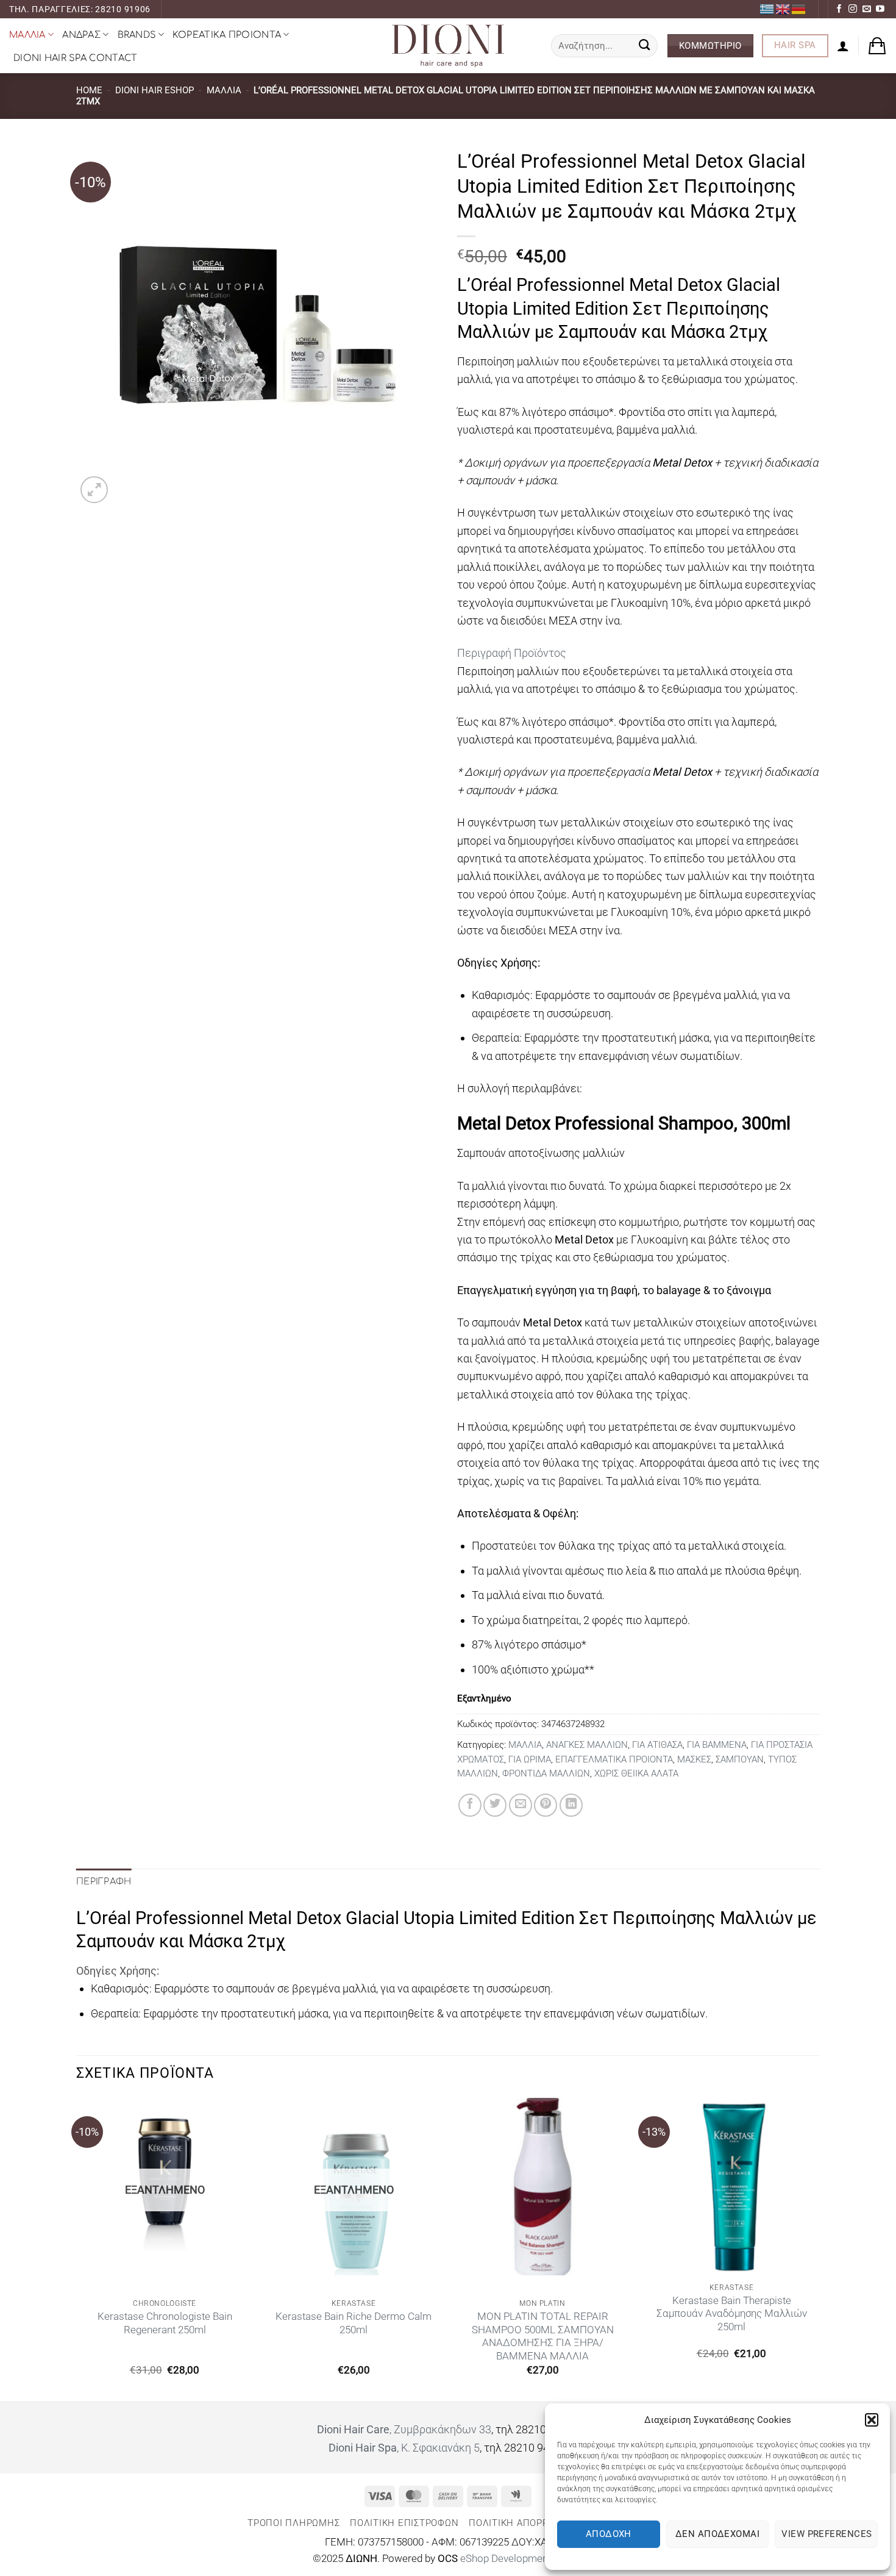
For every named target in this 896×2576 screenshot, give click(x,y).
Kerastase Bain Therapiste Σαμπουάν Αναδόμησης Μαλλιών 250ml (732, 2314)
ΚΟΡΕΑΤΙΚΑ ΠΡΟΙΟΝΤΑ (227, 35)
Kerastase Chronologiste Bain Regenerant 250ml (165, 2323)
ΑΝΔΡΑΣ (81, 35)
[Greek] (767, 9)
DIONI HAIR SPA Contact (75, 58)
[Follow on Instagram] (853, 9)
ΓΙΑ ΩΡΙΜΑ (530, 1759)
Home (89, 90)
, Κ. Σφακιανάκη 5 (404, 2448)
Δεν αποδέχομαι (717, 2534)
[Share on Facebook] (470, 1805)
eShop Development (507, 2559)
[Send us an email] (867, 9)
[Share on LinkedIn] (571, 1805)
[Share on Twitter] (495, 1805)
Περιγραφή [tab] (104, 1881)
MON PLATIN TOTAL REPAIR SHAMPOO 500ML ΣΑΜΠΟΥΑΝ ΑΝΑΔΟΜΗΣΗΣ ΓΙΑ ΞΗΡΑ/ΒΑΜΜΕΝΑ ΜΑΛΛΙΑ (543, 2336)
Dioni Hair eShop (155, 90)
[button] (872, 2420)
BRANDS (137, 35)
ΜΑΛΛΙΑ (27, 35)
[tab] (638, 653)
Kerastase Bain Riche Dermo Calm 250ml (354, 2323)
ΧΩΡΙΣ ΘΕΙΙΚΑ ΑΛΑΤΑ (636, 1773)
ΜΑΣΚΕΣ (694, 1759)
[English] (783, 9)
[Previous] (77, 2249)
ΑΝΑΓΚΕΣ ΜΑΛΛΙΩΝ (587, 1745)
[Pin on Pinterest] (546, 1805)
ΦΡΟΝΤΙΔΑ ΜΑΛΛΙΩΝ (546, 1773)
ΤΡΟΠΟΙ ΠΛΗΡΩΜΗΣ (293, 2523)
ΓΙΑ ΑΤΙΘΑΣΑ (657, 1745)
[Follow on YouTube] (880, 9)
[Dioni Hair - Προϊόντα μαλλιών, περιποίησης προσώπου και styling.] (448, 46)
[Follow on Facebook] (839, 9)
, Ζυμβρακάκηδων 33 (404, 2429)
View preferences (827, 2534)
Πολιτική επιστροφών (404, 2523)
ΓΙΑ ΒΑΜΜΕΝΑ (717, 1745)
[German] (799, 9)
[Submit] (645, 46)
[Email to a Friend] (521, 1805)
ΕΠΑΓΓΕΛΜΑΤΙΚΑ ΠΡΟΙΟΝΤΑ (614, 1759)
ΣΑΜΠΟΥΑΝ (740, 1759)
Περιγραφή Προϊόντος (512, 653)
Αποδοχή (609, 2534)
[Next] (819, 2249)
